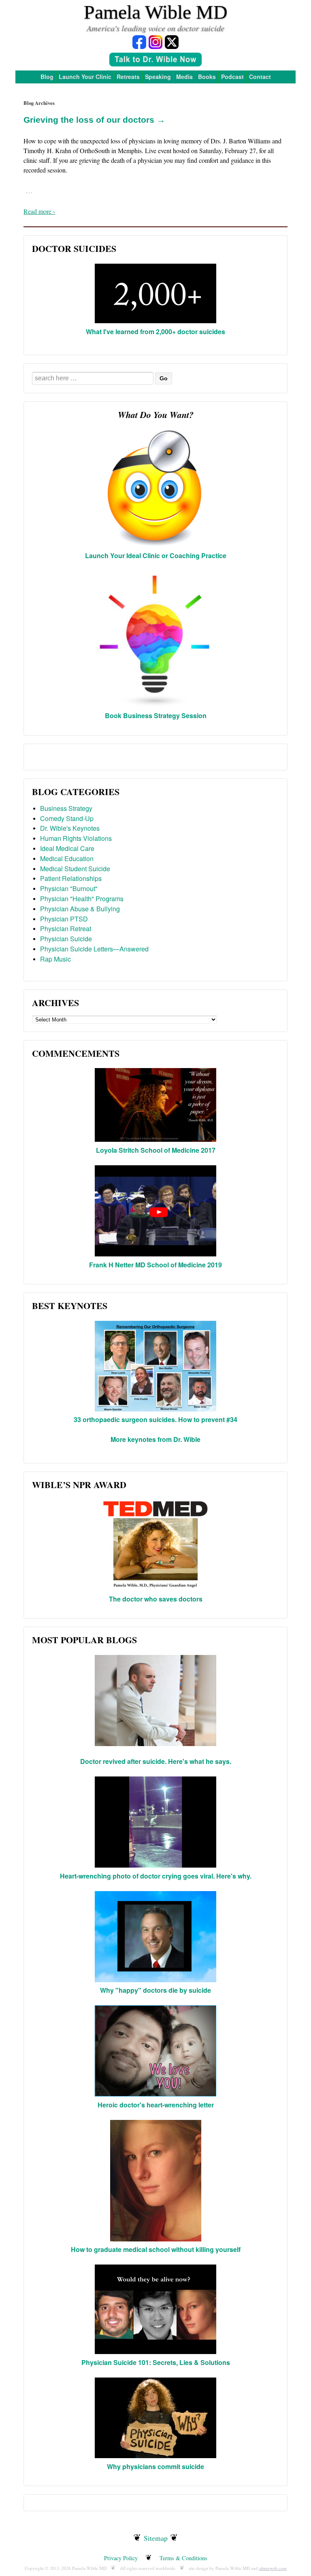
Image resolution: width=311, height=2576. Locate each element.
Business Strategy (66, 808)
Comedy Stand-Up (67, 818)
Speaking (158, 77)
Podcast (232, 77)
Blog (47, 77)
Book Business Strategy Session (156, 715)
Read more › (39, 211)
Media (184, 77)
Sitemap (156, 2538)
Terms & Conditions (183, 2558)
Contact (260, 77)
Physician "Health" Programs (82, 899)
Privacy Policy (121, 2558)
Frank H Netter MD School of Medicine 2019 (155, 1265)
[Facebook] (139, 42)
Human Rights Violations (76, 838)
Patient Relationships (71, 878)
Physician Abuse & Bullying (80, 909)
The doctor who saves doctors (156, 1599)
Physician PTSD (64, 919)
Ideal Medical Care (67, 848)
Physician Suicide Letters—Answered (94, 949)
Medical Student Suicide (75, 869)
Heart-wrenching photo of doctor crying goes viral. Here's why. (156, 1876)
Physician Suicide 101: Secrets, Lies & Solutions (156, 2362)
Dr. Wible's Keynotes (70, 828)
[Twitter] (172, 42)
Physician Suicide (66, 939)
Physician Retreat (66, 929)
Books (207, 77)
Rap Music (55, 959)
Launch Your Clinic (85, 77)
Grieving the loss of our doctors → (94, 120)
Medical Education (67, 858)
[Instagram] (155, 42)
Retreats (128, 77)
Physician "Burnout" (69, 888)
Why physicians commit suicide (155, 2466)
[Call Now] (155, 61)
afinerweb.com (273, 2568)
